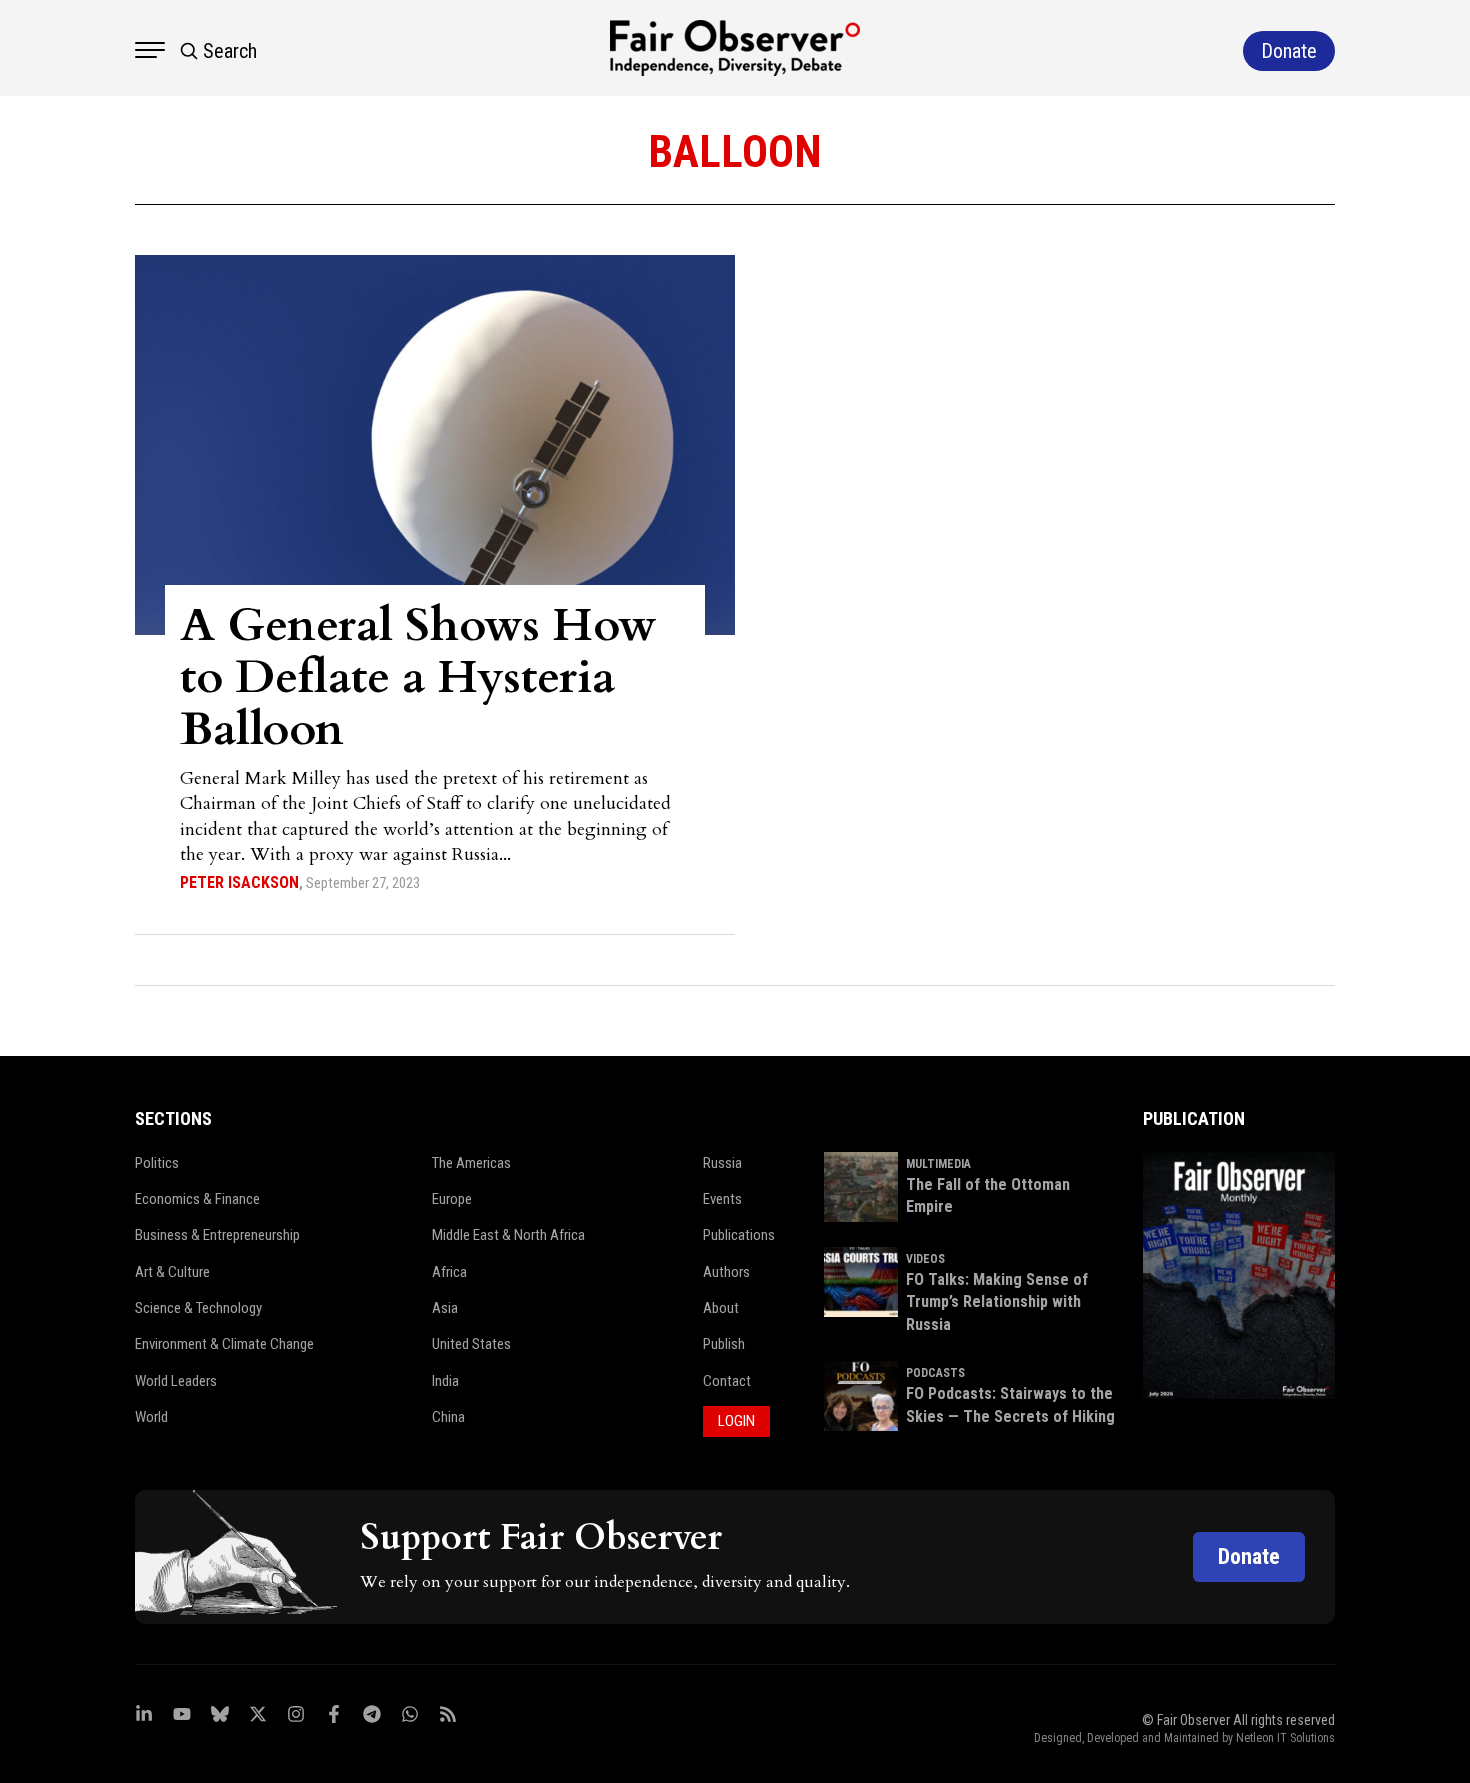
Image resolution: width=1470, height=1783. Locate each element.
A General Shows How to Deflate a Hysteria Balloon (418, 677)
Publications (739, 1235)
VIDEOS (925, 1259)
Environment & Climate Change (224, 1344)
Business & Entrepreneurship (217, 1235)
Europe (452, 1199)
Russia (722, 1163)
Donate (1249, 1556)
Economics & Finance (197, 1199)
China (448, 1417)
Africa (449, 1272)
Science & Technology (198, 1308)
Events (722, 1199)
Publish (724, 1344)
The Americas (471, 1163)
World (151, 1417)
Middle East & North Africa (508, 1235)
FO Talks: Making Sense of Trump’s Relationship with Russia (997, 1302)
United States (471, 1344)
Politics (157, 1163)
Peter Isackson (239, 882)
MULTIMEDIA (938, 1164)
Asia (445, 1308)
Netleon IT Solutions (1285, 1738)
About (721, 1308)
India (445, 1381)
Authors (726, 1272)
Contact (727, 1381)
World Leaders (176, 1381)
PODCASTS (935, 1373)
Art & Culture (172, 1272)
